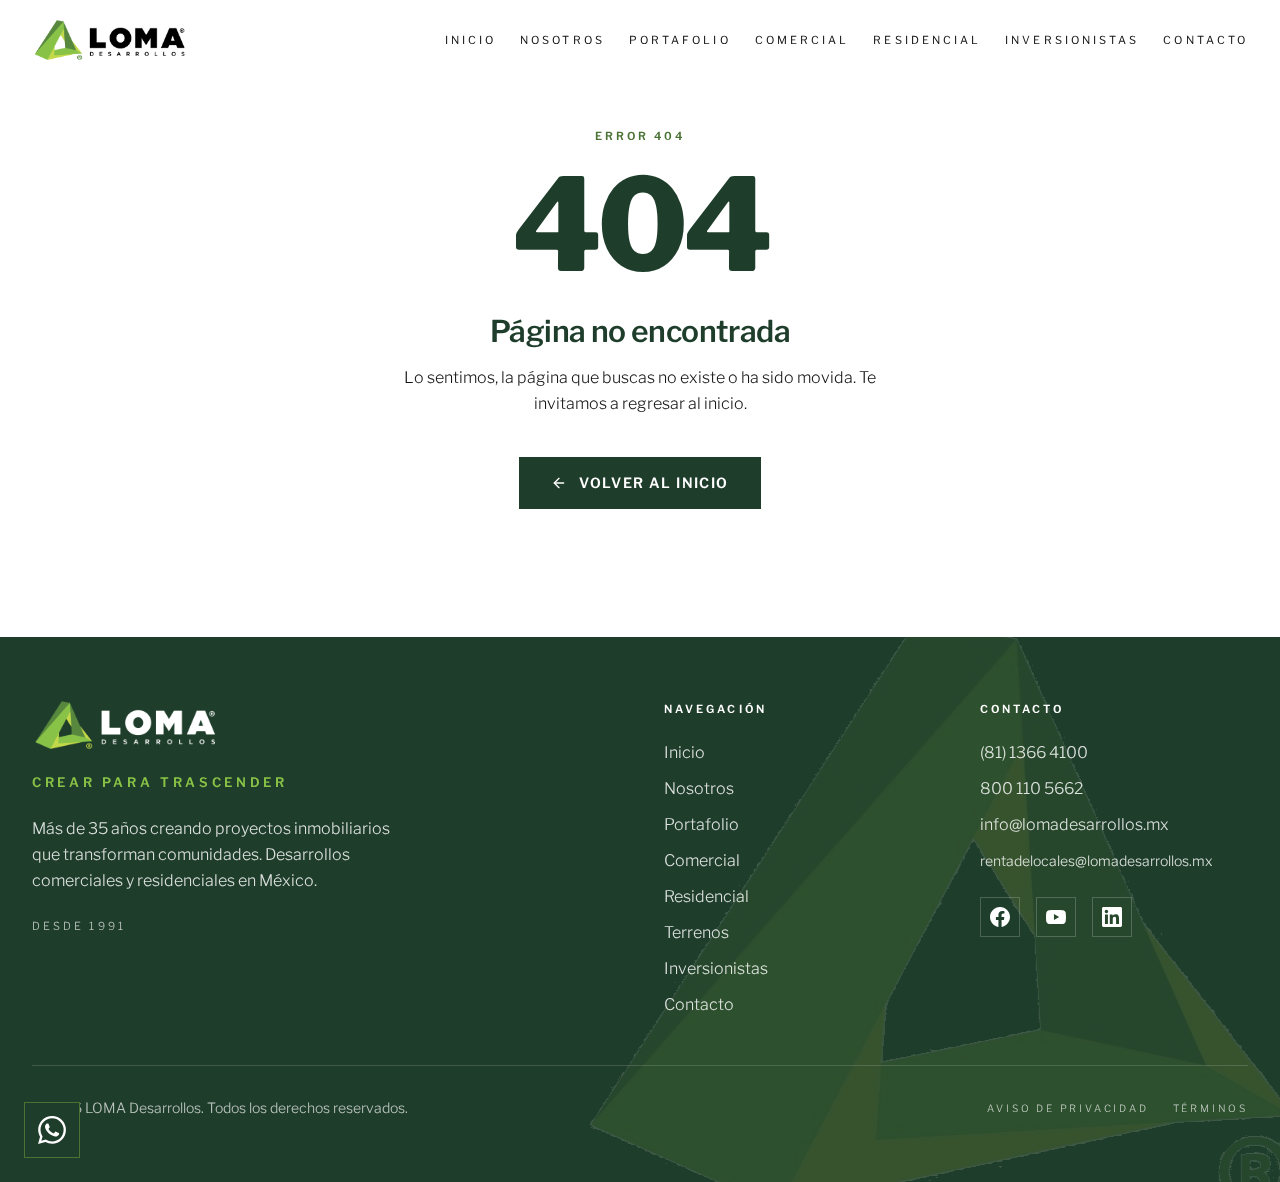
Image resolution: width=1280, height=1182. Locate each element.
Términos (1210, 1108)
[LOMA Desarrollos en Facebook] (1000, 917)
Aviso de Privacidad (1067, 1108)
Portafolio (680, 40)
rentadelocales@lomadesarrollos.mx (1096, 860)
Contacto (1205, 40)
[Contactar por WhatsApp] (52, 1130)
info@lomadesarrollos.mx (1074, 824)
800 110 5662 (1031, 788)
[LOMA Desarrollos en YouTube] (1056, 917)
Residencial (927, 40)
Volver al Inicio (653, 482)
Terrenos (696, 932)
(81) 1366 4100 (1034, 752)
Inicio (470, 40)
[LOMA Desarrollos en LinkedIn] (1112, 917)
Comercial (802, 40)
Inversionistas (1072, 40)
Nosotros (562, 40)
